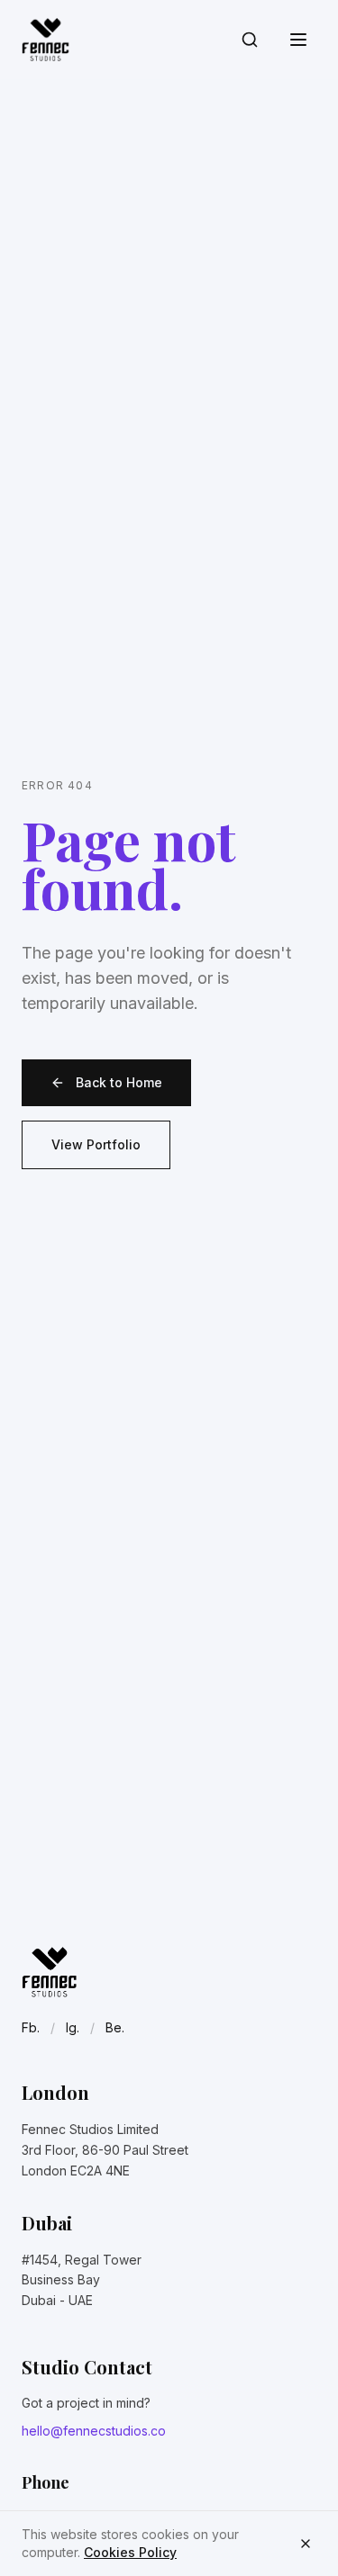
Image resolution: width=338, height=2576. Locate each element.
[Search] (250, 40)
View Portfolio (96, 1144)
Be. (115, 2027)
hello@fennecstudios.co (94, 2431)
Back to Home (119, 1082)
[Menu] (298, 40)
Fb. (31, 2027)
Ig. (73, 2027)
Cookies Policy (130, 2552)
